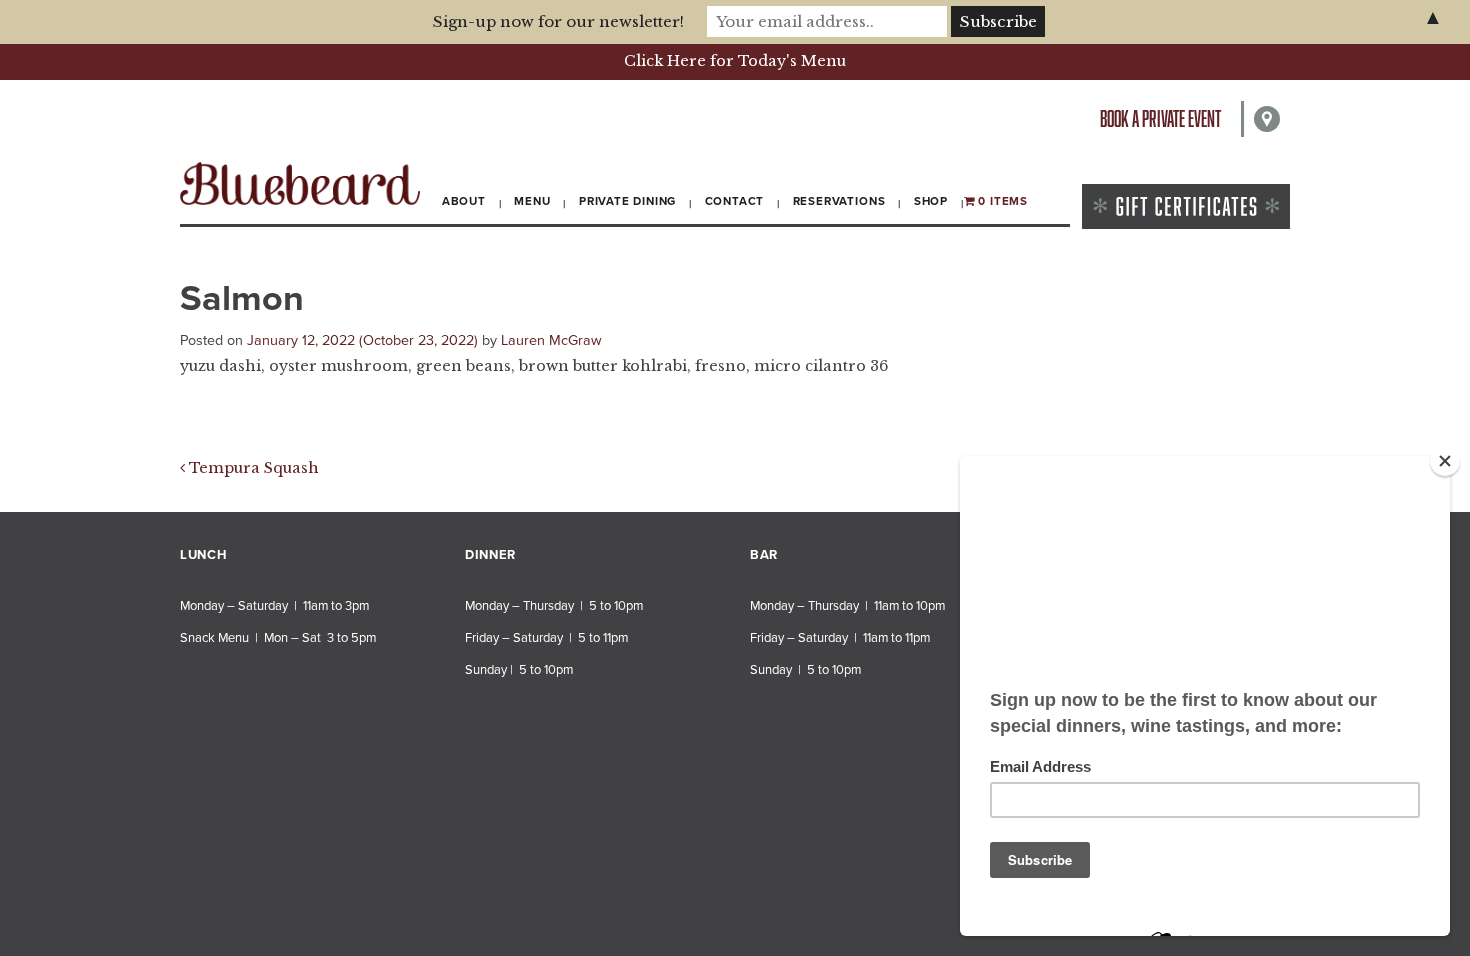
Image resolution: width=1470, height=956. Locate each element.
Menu (532, 201)
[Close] (1445, 461)
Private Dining (627, 201)
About (464, 201)
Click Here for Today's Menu (735, 61)
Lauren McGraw (551, 340)
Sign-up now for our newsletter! (558, 21)
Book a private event (1160, 118)
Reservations (839, 201)
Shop (931, 201)
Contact (735, 201)
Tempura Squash (252, 468)
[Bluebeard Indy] (300, 183)
